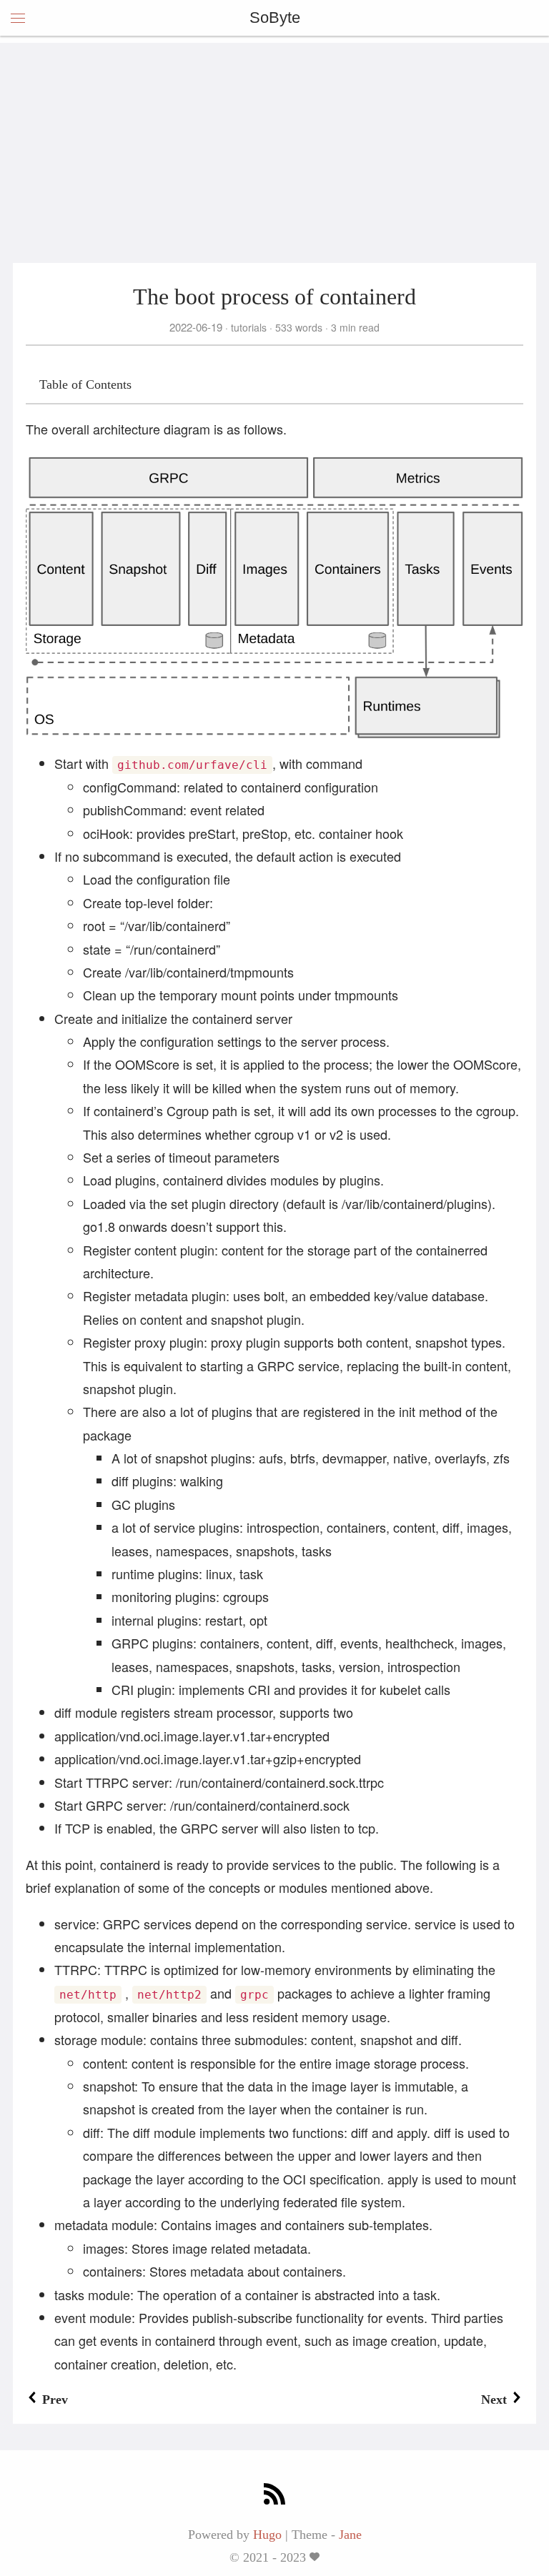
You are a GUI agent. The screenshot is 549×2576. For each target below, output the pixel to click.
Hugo (267, 2535)
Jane (350, 2535)
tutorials (249, 327)
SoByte (275, 18)
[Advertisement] (274, 143)
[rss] (274, 2496)
